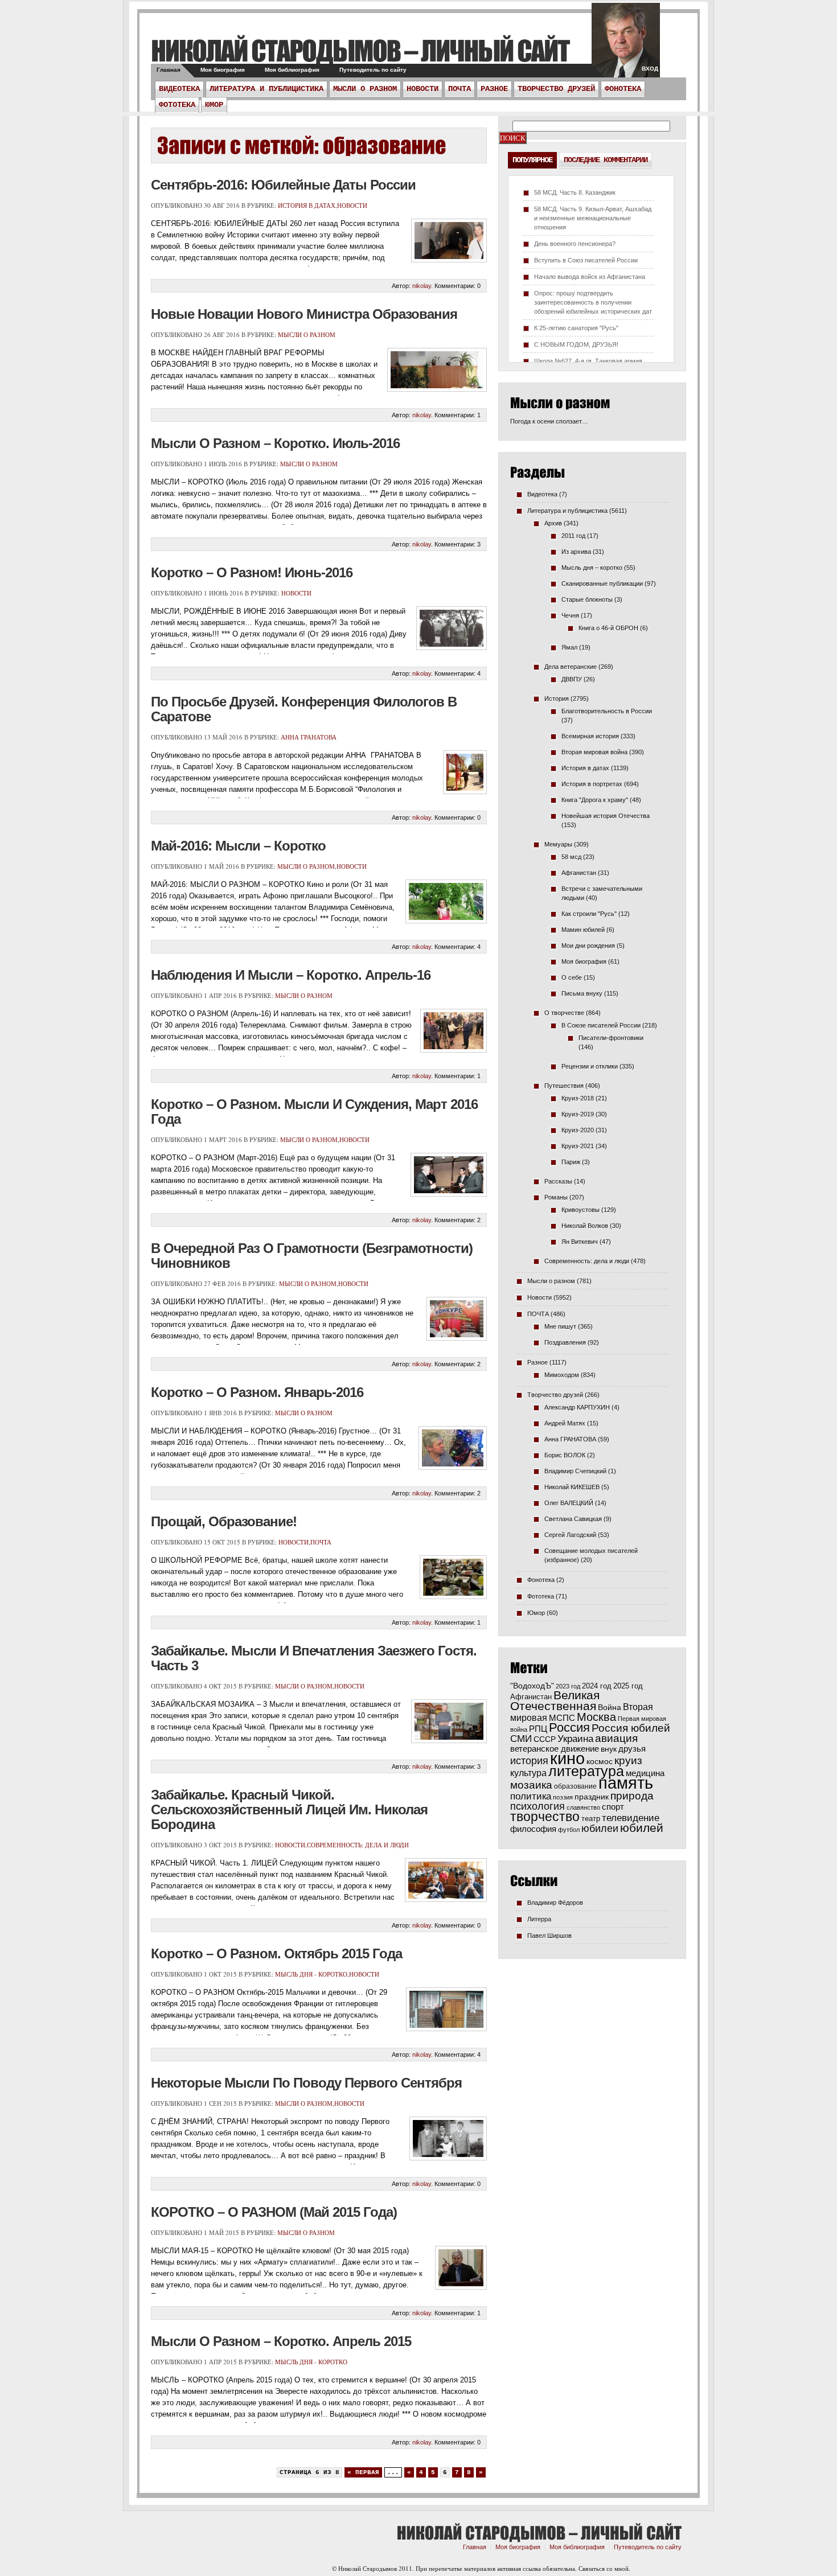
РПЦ (538, 1729)
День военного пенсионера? (575, 244)
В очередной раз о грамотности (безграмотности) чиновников (312, 1256)
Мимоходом (562, 1375)
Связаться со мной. (604, 2568)
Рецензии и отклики (590, 1066)
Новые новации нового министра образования (304, 314)
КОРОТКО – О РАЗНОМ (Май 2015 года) (274, 2212)
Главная (169, 70)
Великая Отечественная (555, 1700)
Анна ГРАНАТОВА (309, 737)
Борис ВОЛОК (565, 1455)
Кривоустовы (580, 1210)
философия (533, 1829)
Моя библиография (292, 70)
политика (531, 1796)
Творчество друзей (556, 89)
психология (538, 1806)
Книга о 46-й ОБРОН (608, 628)
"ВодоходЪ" (532, 1686)
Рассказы (558, 1181)
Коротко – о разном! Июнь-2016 (252, 572)
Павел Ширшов (549, 1936)
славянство (583, 1807)
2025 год (628, 1686)
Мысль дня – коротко (592, 568)
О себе (572, 977)
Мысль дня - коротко (311, 1974)
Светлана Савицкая (573, 1519)
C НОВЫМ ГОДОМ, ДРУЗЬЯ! (576, 344)
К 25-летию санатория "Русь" (576, 328)
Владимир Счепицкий (575, 1471)
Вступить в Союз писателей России (586, 260)
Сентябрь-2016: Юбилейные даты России (283, 185)
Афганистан (579, 873)
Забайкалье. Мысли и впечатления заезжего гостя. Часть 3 (314, 1658)
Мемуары (558, 844)
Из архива (576, 552)
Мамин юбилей (583, 930)
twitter (626, 46)
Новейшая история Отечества (606, 816)
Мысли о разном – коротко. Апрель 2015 (281, 2341)
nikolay (422, 286)
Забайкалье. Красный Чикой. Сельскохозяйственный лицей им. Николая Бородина (289, 1809)
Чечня (570, 615)
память (626, 1783)
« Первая (363, 2472)
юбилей (642, 1828)
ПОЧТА (459, 89)
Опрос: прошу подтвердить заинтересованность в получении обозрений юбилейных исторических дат (593, 302)
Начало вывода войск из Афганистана (590, 277)
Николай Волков (585, 1226)
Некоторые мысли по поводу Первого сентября (306, 2083)
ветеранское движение (555, 1749)
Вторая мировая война (594, 752)
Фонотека (623, 89)
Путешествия (564, 1086)
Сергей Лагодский (570, 1535)
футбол (569, 1830)
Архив (553, 523)
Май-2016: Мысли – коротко (238, 846)
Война (610, 1708)
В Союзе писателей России (601, 1025)
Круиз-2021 (578, 1146)
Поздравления (565, 1342)
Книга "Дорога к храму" (595, 800)
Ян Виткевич (580, 1242)
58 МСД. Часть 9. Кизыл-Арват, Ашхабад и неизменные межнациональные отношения (593, 218)
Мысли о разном (365, 89)
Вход (650, 69)
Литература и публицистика (266, 89)
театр (591, 1819)
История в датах (307, 205)
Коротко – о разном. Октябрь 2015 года (276, 1953)
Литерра (539, 1919)
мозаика (531, 1785)
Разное (494, 89)
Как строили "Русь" (589, 914)
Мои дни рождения (588, 946)
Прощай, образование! (224, 1521)
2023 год (568, 1686)
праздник (592, 1797)
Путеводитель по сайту (373, 70)
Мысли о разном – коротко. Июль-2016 (275, 443)
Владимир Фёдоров (555, 1903)
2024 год (597, 1686)
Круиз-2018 (578, 1098)
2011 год (573, 536)
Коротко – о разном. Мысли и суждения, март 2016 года (314, 1112)
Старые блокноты (587, 599)
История (557, 699)
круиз (628, 1761)
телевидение (631, 1818)
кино (567, 1759)
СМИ (521, 1739)
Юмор (214, 105)
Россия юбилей (631, 1728)
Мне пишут (560, 1326)
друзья (632, 1749)
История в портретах (592, 784)
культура (528, 1773)
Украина (575, 1739)
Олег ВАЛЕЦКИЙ (569, 1503)
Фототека (177, 105)
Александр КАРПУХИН (577, 1407)
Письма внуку (582, 993)
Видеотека (179, 89)
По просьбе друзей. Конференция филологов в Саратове (304, 709)
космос (600, 1761)
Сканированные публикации (602, 584)
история (529, 1761)
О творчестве (564, 1013)
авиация (616, 1738)
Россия (569, 1727)
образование (575, 1786)
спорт (613, 1807)
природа (632, 1796)
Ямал (569, 647)
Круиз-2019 (578, 1114)
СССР (545, 1739)
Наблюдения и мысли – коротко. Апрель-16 (291, 975)
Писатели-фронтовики (611, 1038)
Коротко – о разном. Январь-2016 (257, 1392)
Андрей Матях (565, 1423)
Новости (422, 89)
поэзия (563, 1797)
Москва (596, 1717)
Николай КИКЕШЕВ (572, 1487)
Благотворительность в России (607, 711)
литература (586, 1771)
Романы (556, 1197)
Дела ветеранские (571, 667)
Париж (571, 1162)
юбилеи (600, 1828)
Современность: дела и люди (358, 1845)
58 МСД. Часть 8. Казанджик (575, 192)
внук (609, 1749)
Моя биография (223, 70)
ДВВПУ (572, 679)
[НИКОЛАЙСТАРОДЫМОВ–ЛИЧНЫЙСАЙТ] (360, 50)
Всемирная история (590, 736)
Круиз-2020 (578, 1130)
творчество (545, 1817)
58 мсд (571, 857)
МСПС (562, 1718)
